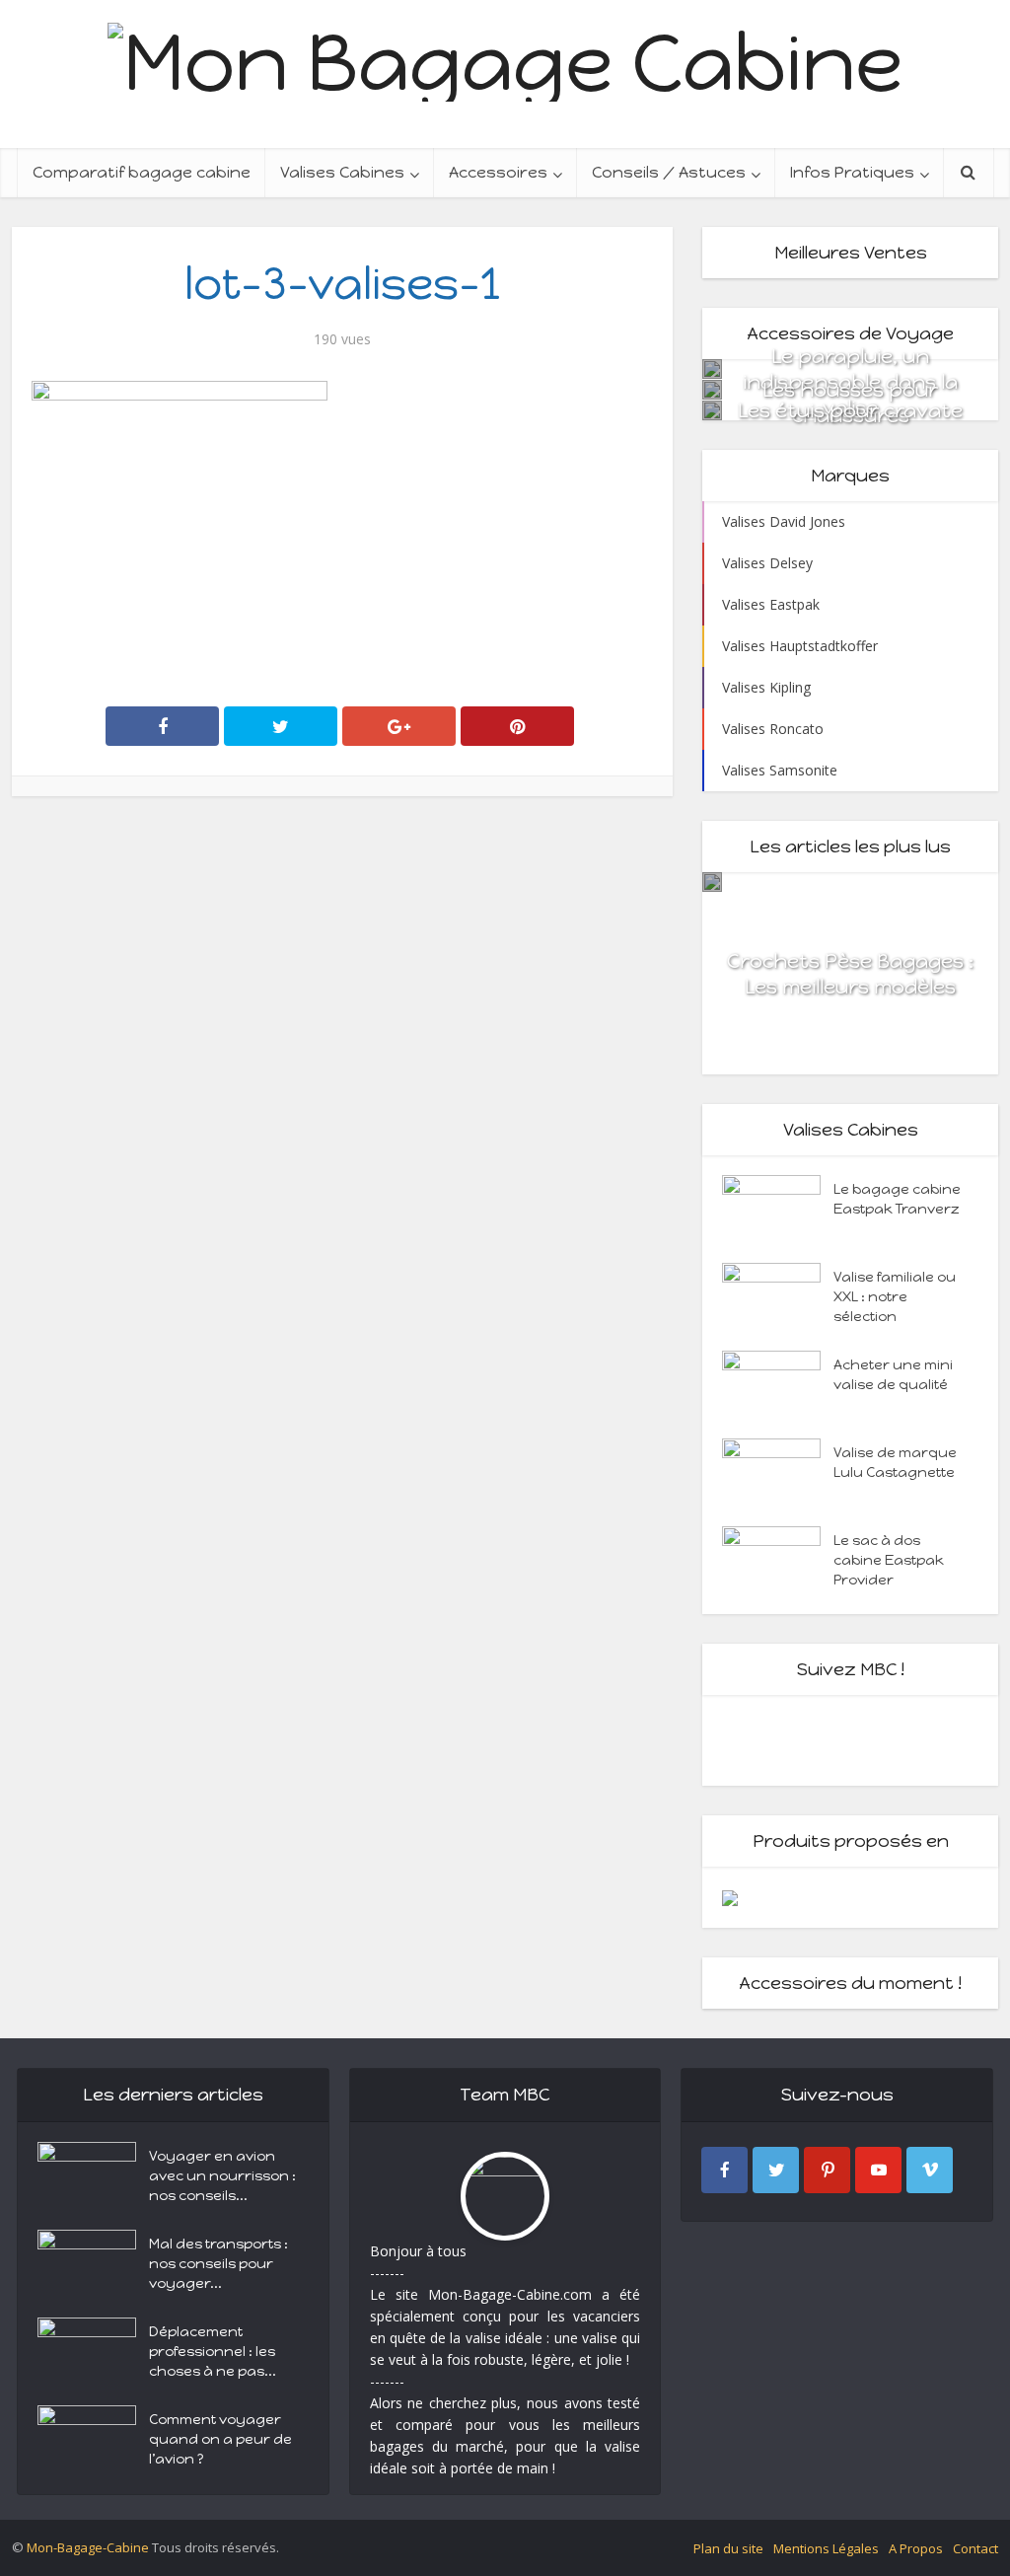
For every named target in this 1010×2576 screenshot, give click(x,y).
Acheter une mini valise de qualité (893, 1375)
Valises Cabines (342, 172)
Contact (975, 2548)
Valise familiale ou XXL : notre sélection (895, 1297)
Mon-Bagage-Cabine (88, 2547)
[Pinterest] (827, 2170)
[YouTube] (878, 2170)
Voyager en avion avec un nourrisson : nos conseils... (222, 2176)
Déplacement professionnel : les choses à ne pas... (213, 2352)
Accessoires (498, 172)
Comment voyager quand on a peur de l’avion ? (220, 2439)
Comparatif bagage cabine (142, 172)
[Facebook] (724, 2170)
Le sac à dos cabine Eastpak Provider (889, 1560)
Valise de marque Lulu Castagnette (895, 1463)
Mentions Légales (826, 2548)
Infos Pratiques (852, 172)
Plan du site (728, 2548)
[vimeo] (930, 2170)
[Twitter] (776, 2170)
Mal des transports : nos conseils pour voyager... (218, 2264)
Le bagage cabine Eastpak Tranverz (897, 1199)
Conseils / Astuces (669, 172)
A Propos (916, 2548)
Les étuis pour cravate (850, 410)
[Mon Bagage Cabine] (505, 58)
